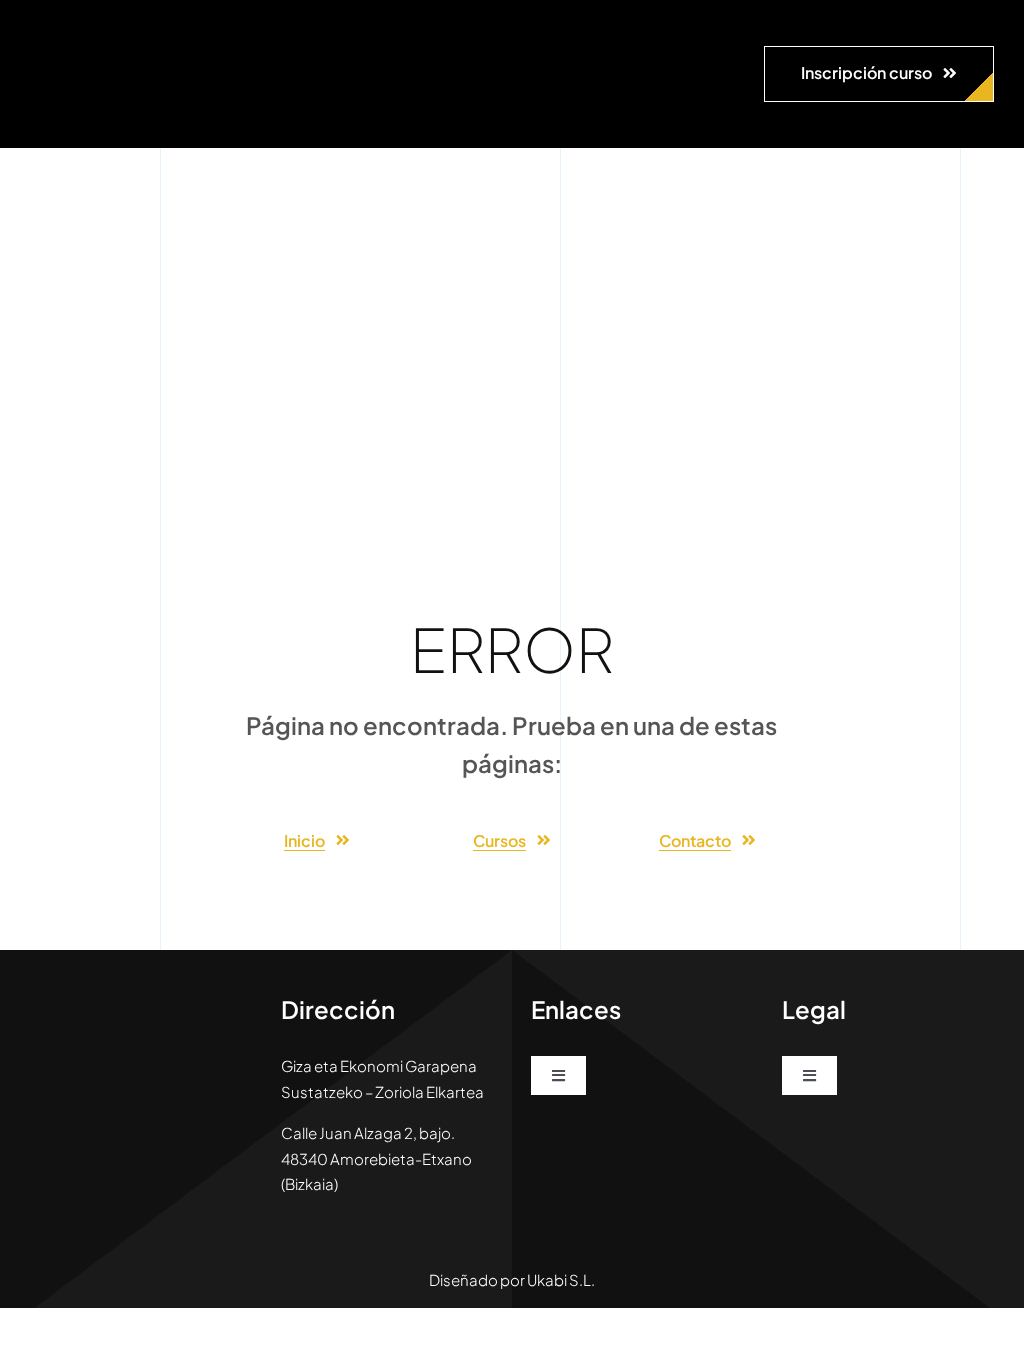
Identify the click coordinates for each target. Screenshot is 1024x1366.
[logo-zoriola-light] (80, 30)
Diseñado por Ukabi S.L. (512, 1279)
